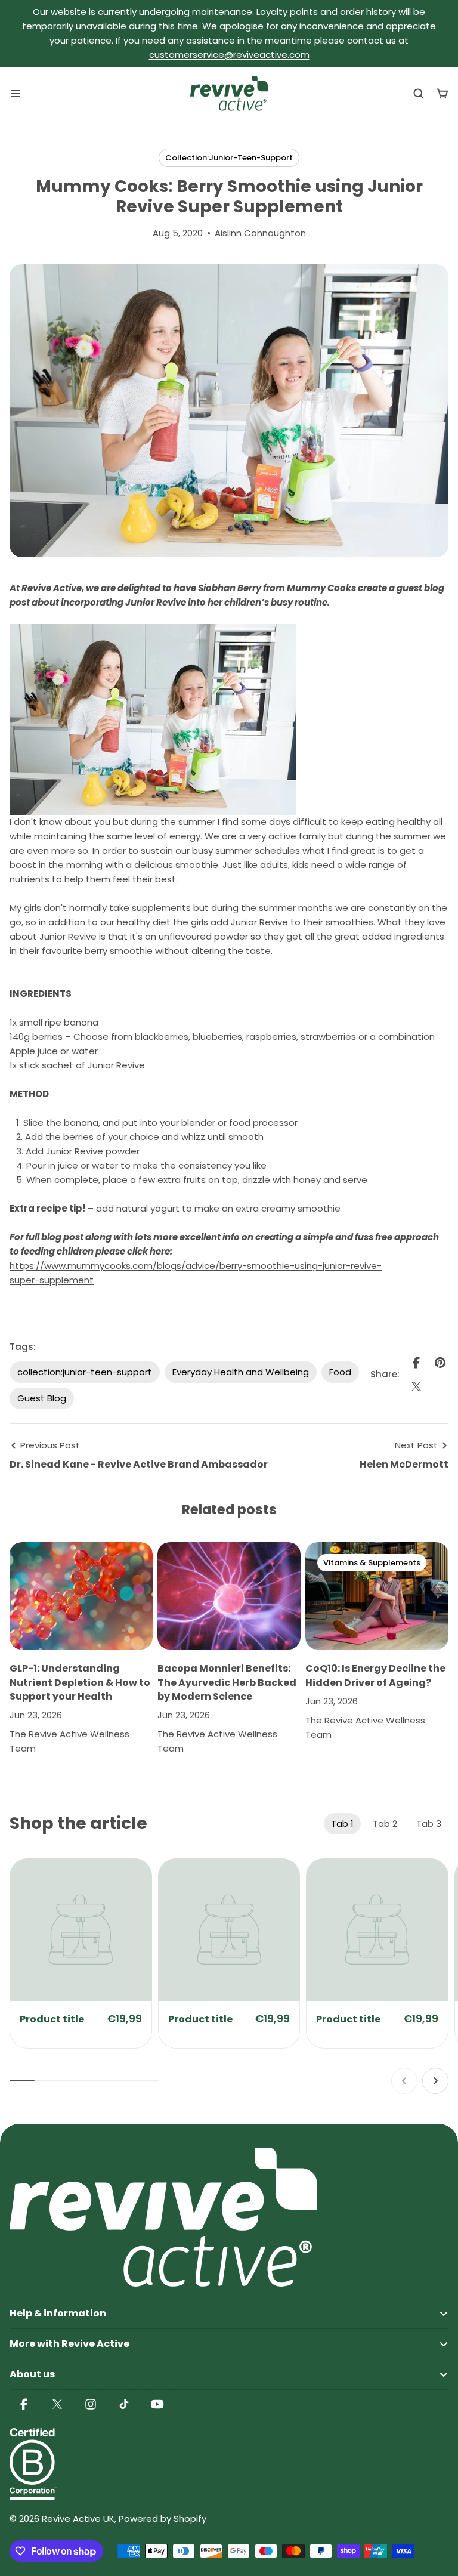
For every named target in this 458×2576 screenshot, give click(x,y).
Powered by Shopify (163, 2518)
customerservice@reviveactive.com (229, 55)
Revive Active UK (78, 2518)
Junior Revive (117, 1065)
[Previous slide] (404, 2081)
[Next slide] (435, 2081)
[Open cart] (442, 94)
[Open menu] (16, 94)
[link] (81, 1930)
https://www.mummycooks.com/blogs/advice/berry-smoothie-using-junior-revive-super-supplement (196, 1273)
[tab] (342, 1824)
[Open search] (419, 94)
